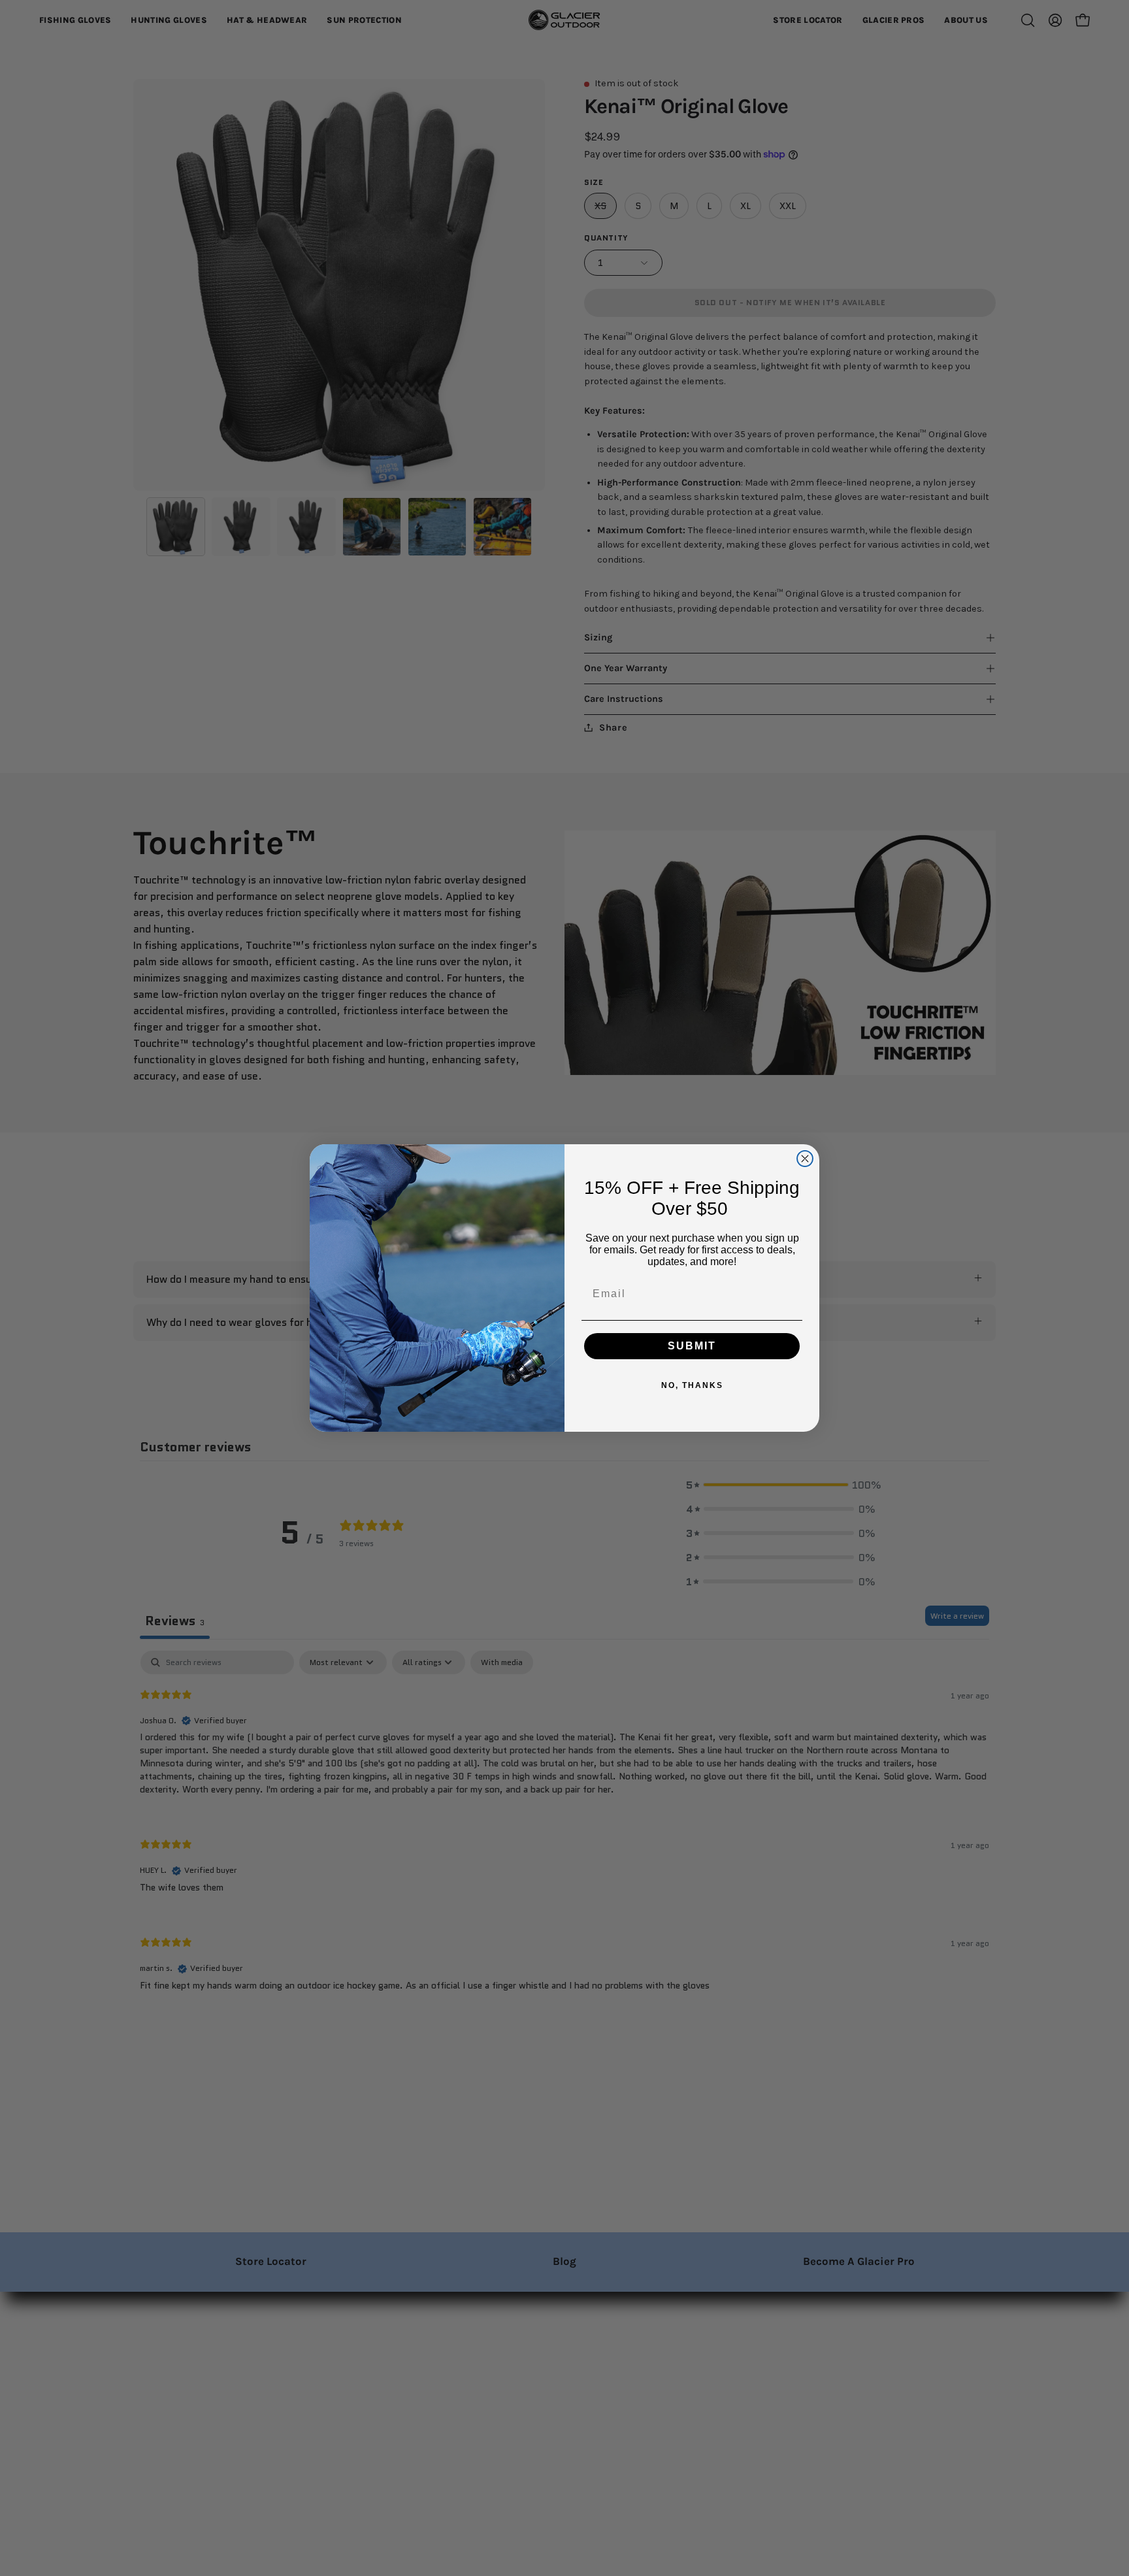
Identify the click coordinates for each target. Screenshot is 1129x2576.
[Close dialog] (805, 1159)
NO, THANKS (692, 1385)
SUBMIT (692, 1346)
